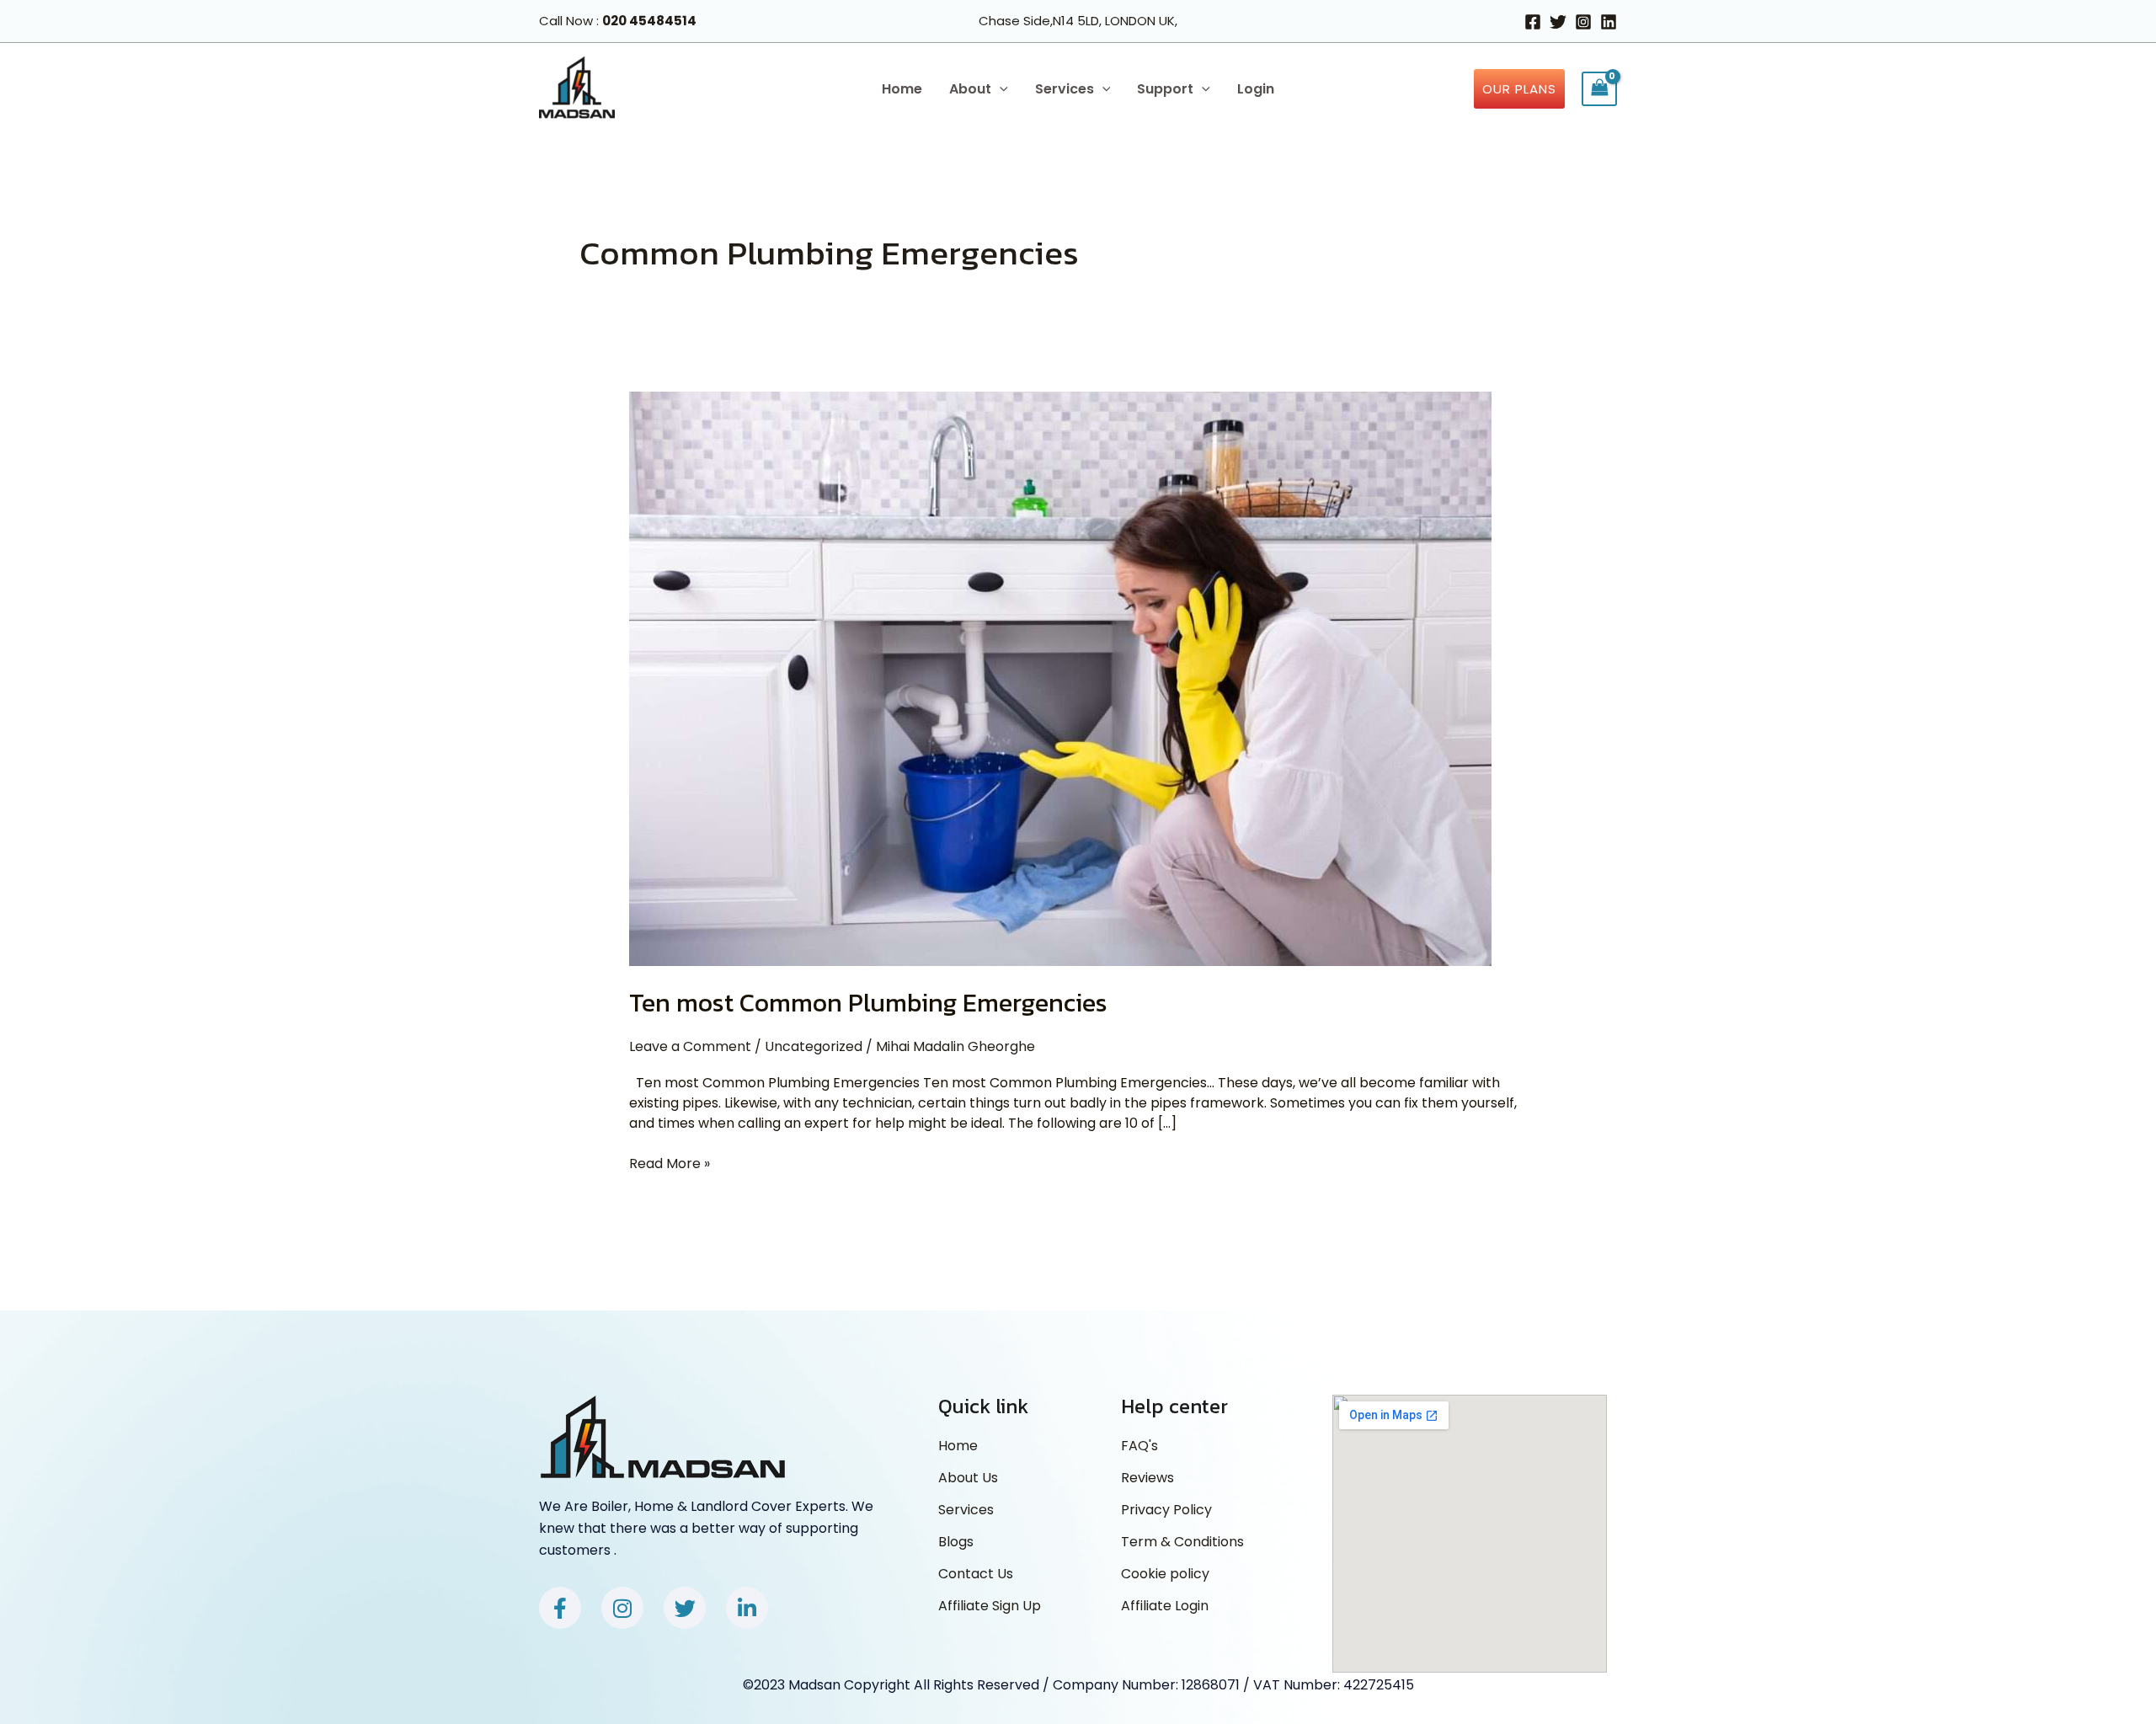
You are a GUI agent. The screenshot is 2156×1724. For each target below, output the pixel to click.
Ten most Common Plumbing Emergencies (868, 1003)
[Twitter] (1558, 22)
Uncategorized (814, 1046)
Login (1256, 89)
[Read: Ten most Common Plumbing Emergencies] (1060, 678)
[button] (1000, 89)
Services (1065, 89)
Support (1165, 89)
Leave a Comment (690, 1046)
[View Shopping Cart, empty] (1599, 89)
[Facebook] (1533, 22)
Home (902, 89)
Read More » (670, 1164)
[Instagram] (1583, 22)
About (970, 89)
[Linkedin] (1609, 22)
